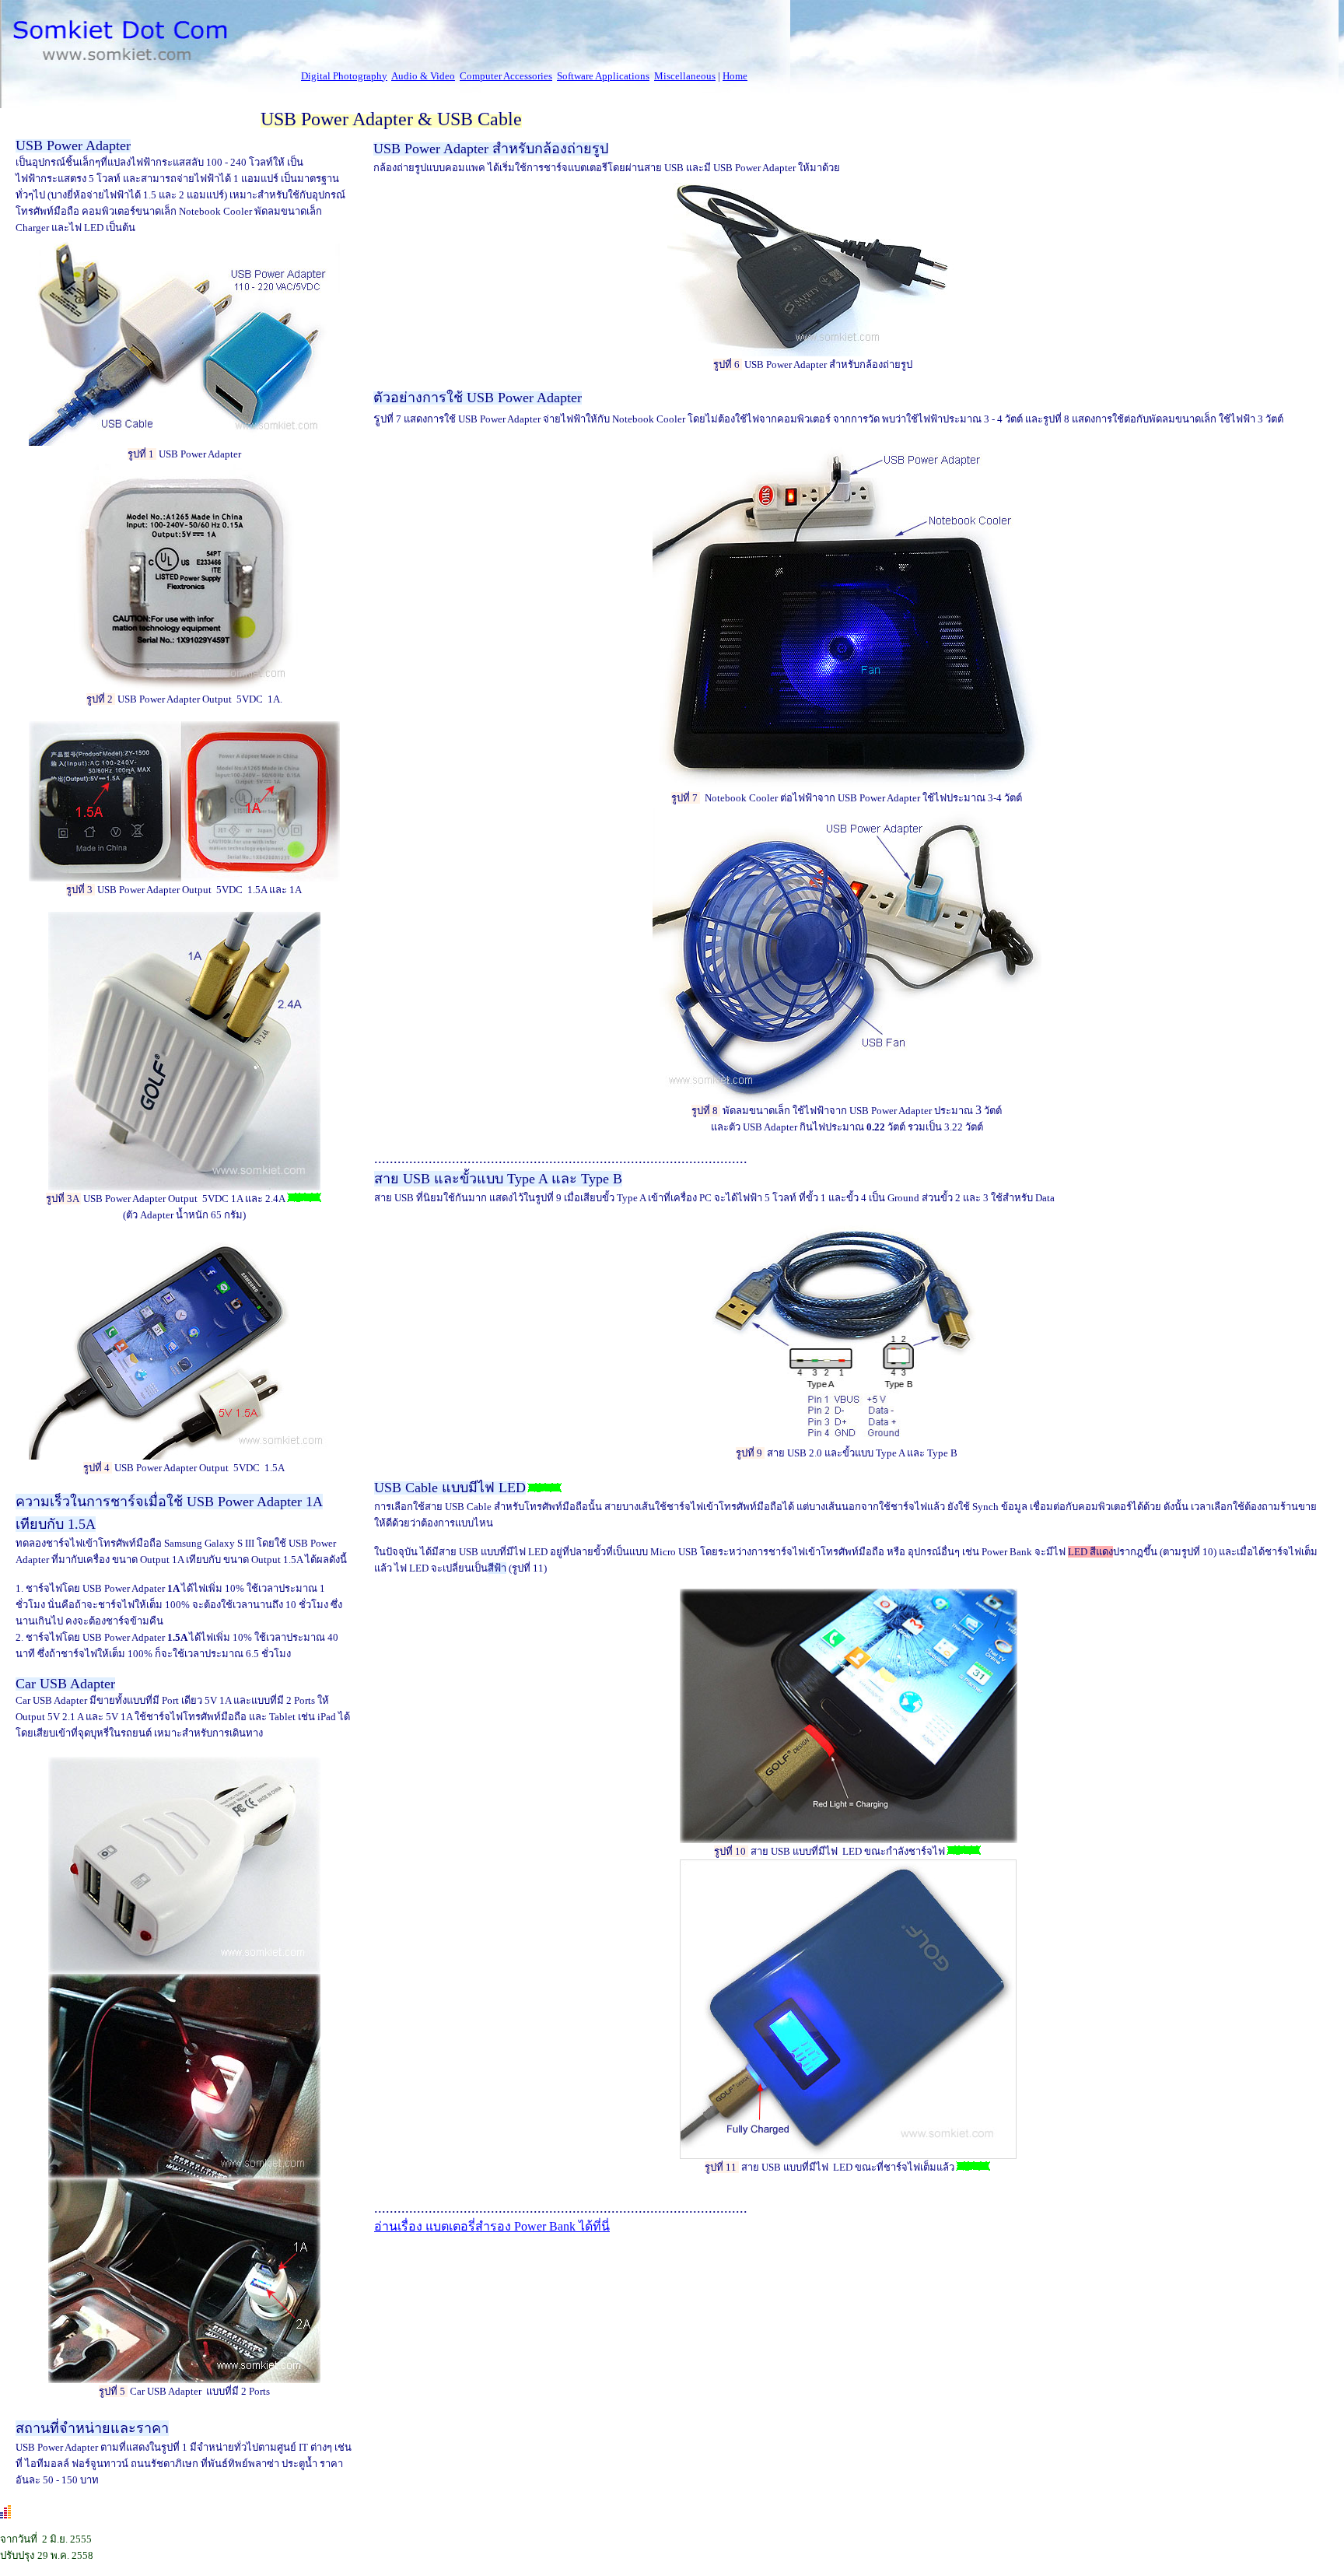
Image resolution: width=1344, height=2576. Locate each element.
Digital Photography (344, 76)
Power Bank (492, 2226)
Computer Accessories (506, 76)
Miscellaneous (685, 76)
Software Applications (603, 76)
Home (735, 76)
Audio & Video (423, 76)
